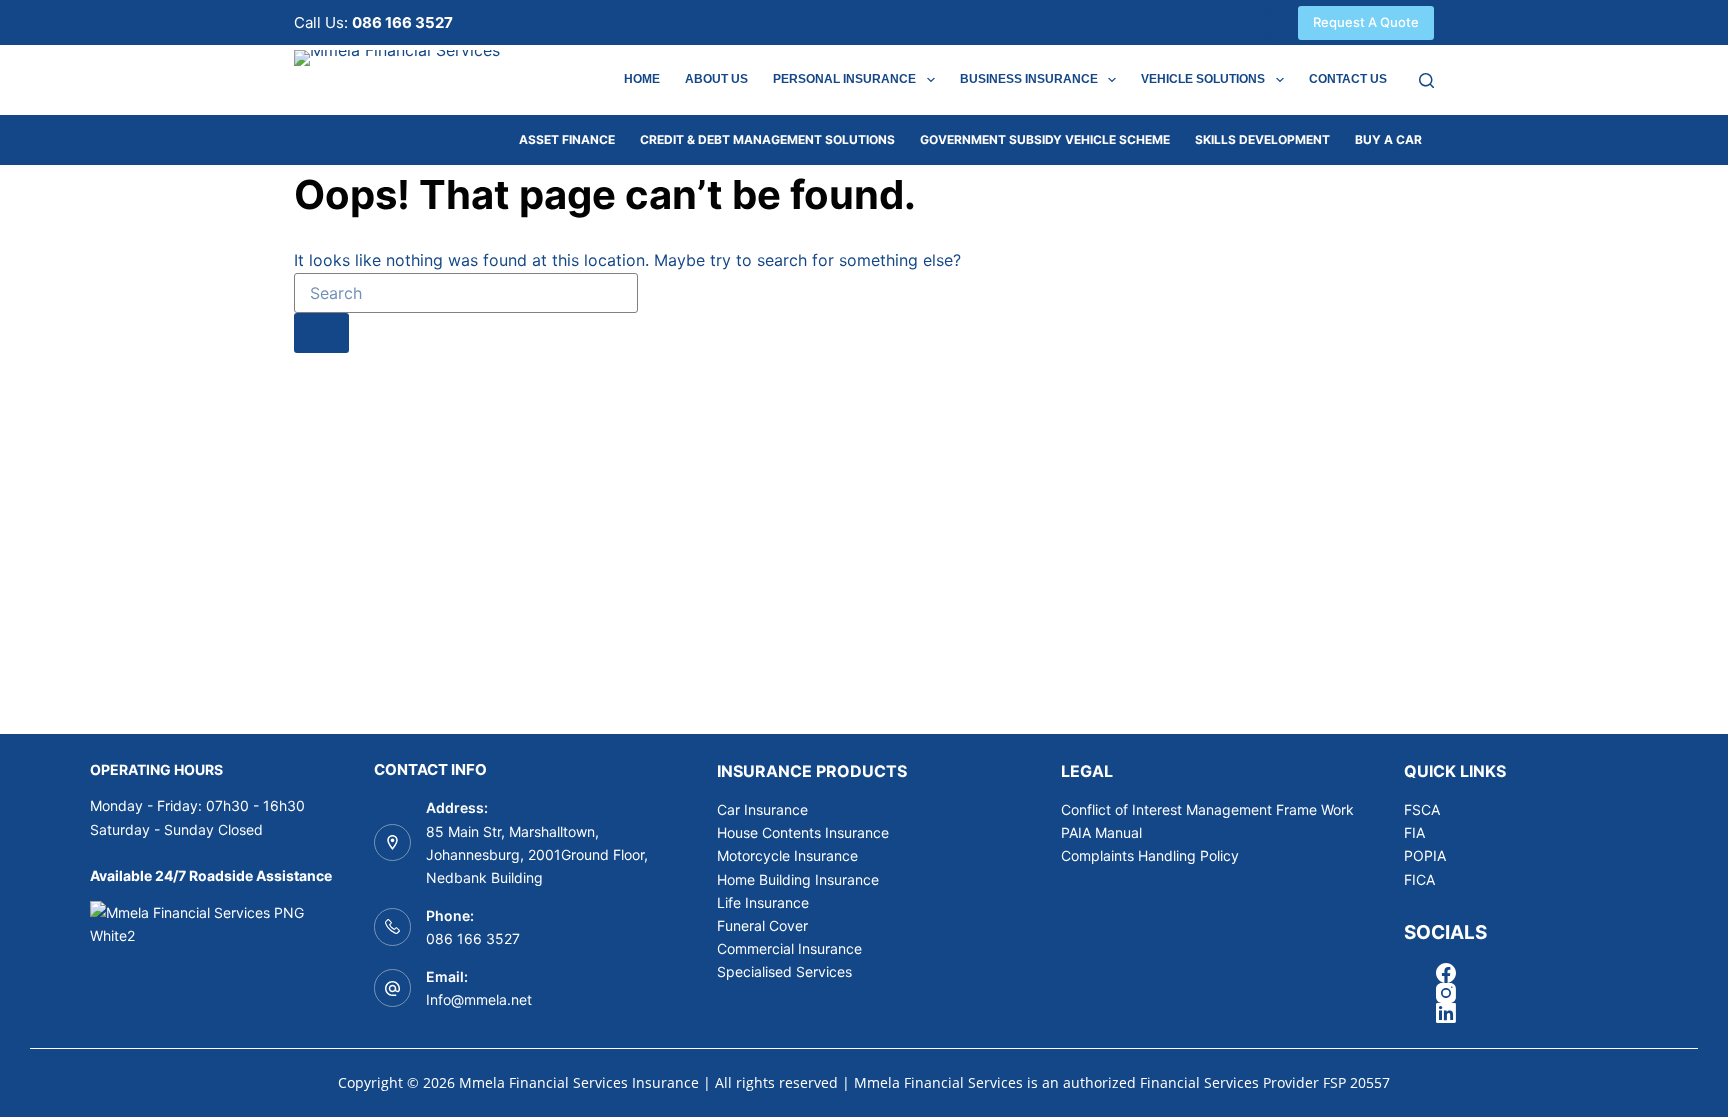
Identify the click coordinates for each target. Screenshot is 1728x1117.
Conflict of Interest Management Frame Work (1207, 809)
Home (642, 79)
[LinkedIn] (1270, 37)
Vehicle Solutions (1203, 79)
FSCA (1422, 809)
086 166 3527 (473, 938)
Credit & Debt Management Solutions (767, 139)
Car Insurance (762, 809)
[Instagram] (1270, 22)
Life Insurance (763, 902)
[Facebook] (1270, 7)
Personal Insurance (844, 79)
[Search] (1426, 80)
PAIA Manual (1101, 832)
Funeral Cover (762, 925)
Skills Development (1262, 139)
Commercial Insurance (789, 948)
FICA (1419, 879)
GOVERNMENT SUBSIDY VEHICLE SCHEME (1045, 139)
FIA (1414, 832)
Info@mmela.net (479, 999)
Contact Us (1348, 79)
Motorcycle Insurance (787, 855)
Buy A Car (1388, 139)
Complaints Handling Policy (1150, 855)
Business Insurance (1029, 79)
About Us (716, 79)
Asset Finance (567, 139)
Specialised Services (784, 971)
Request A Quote (1366, 22)
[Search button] (321, 333)
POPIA (1425, 855)
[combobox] (466, 293)
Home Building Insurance (798, 879)
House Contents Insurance (803, 832)
